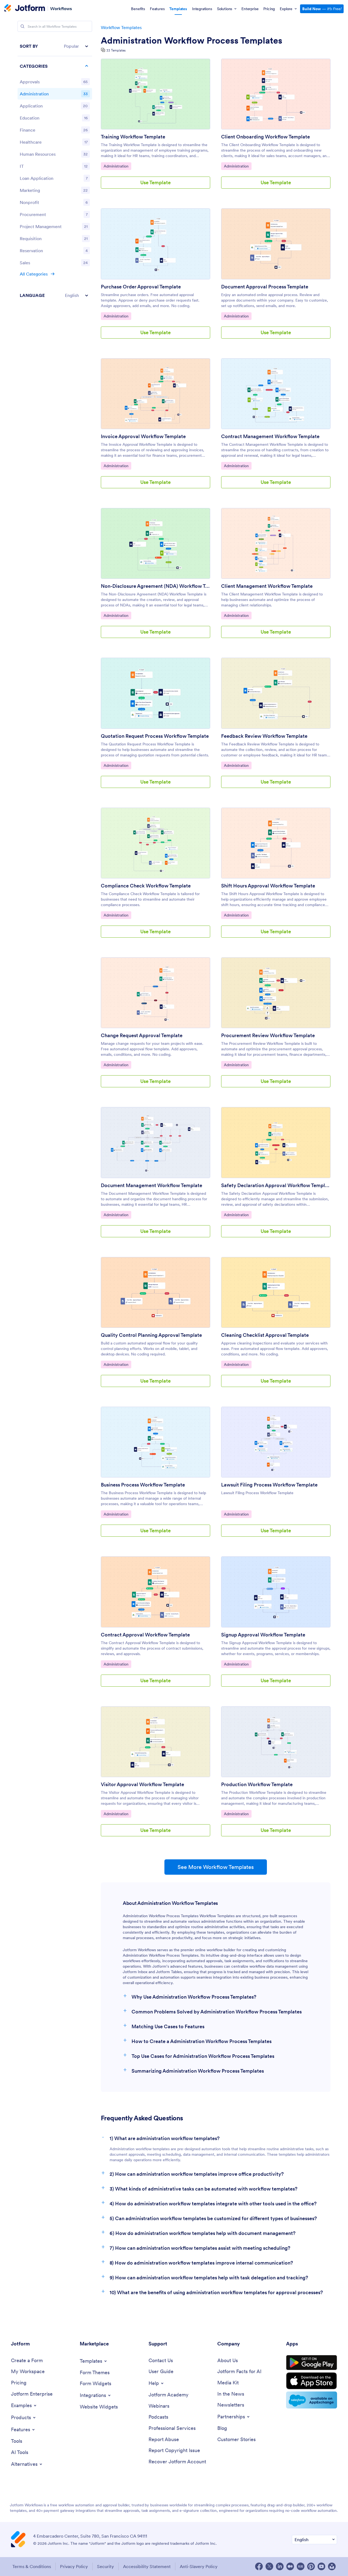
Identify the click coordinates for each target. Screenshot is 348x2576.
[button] (55, 46)
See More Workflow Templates (216, 1867)
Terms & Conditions (32, 2566)
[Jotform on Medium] (290, 2566)
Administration (117, 166)
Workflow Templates (121, 27)
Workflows (61, 8)
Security (105, 2566)
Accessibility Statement (147, 2566)
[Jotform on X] (269, 2566)
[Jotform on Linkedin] (280, 2566)
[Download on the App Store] (312, 2381)
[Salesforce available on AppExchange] (312, 2400)
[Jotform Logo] (25, 8)
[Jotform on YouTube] (321, 2566)
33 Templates (116, 50)
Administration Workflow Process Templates (192, 41)
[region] (55, 171)
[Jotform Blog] (301, 2566)
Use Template (156, 182)
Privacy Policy (74, 2566)
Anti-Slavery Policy (199, 2566)
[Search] (22, 26)
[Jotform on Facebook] (259, 2566)
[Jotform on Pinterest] (311, 2566)
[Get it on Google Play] (312, 2363)
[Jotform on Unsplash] (332, 2566)
